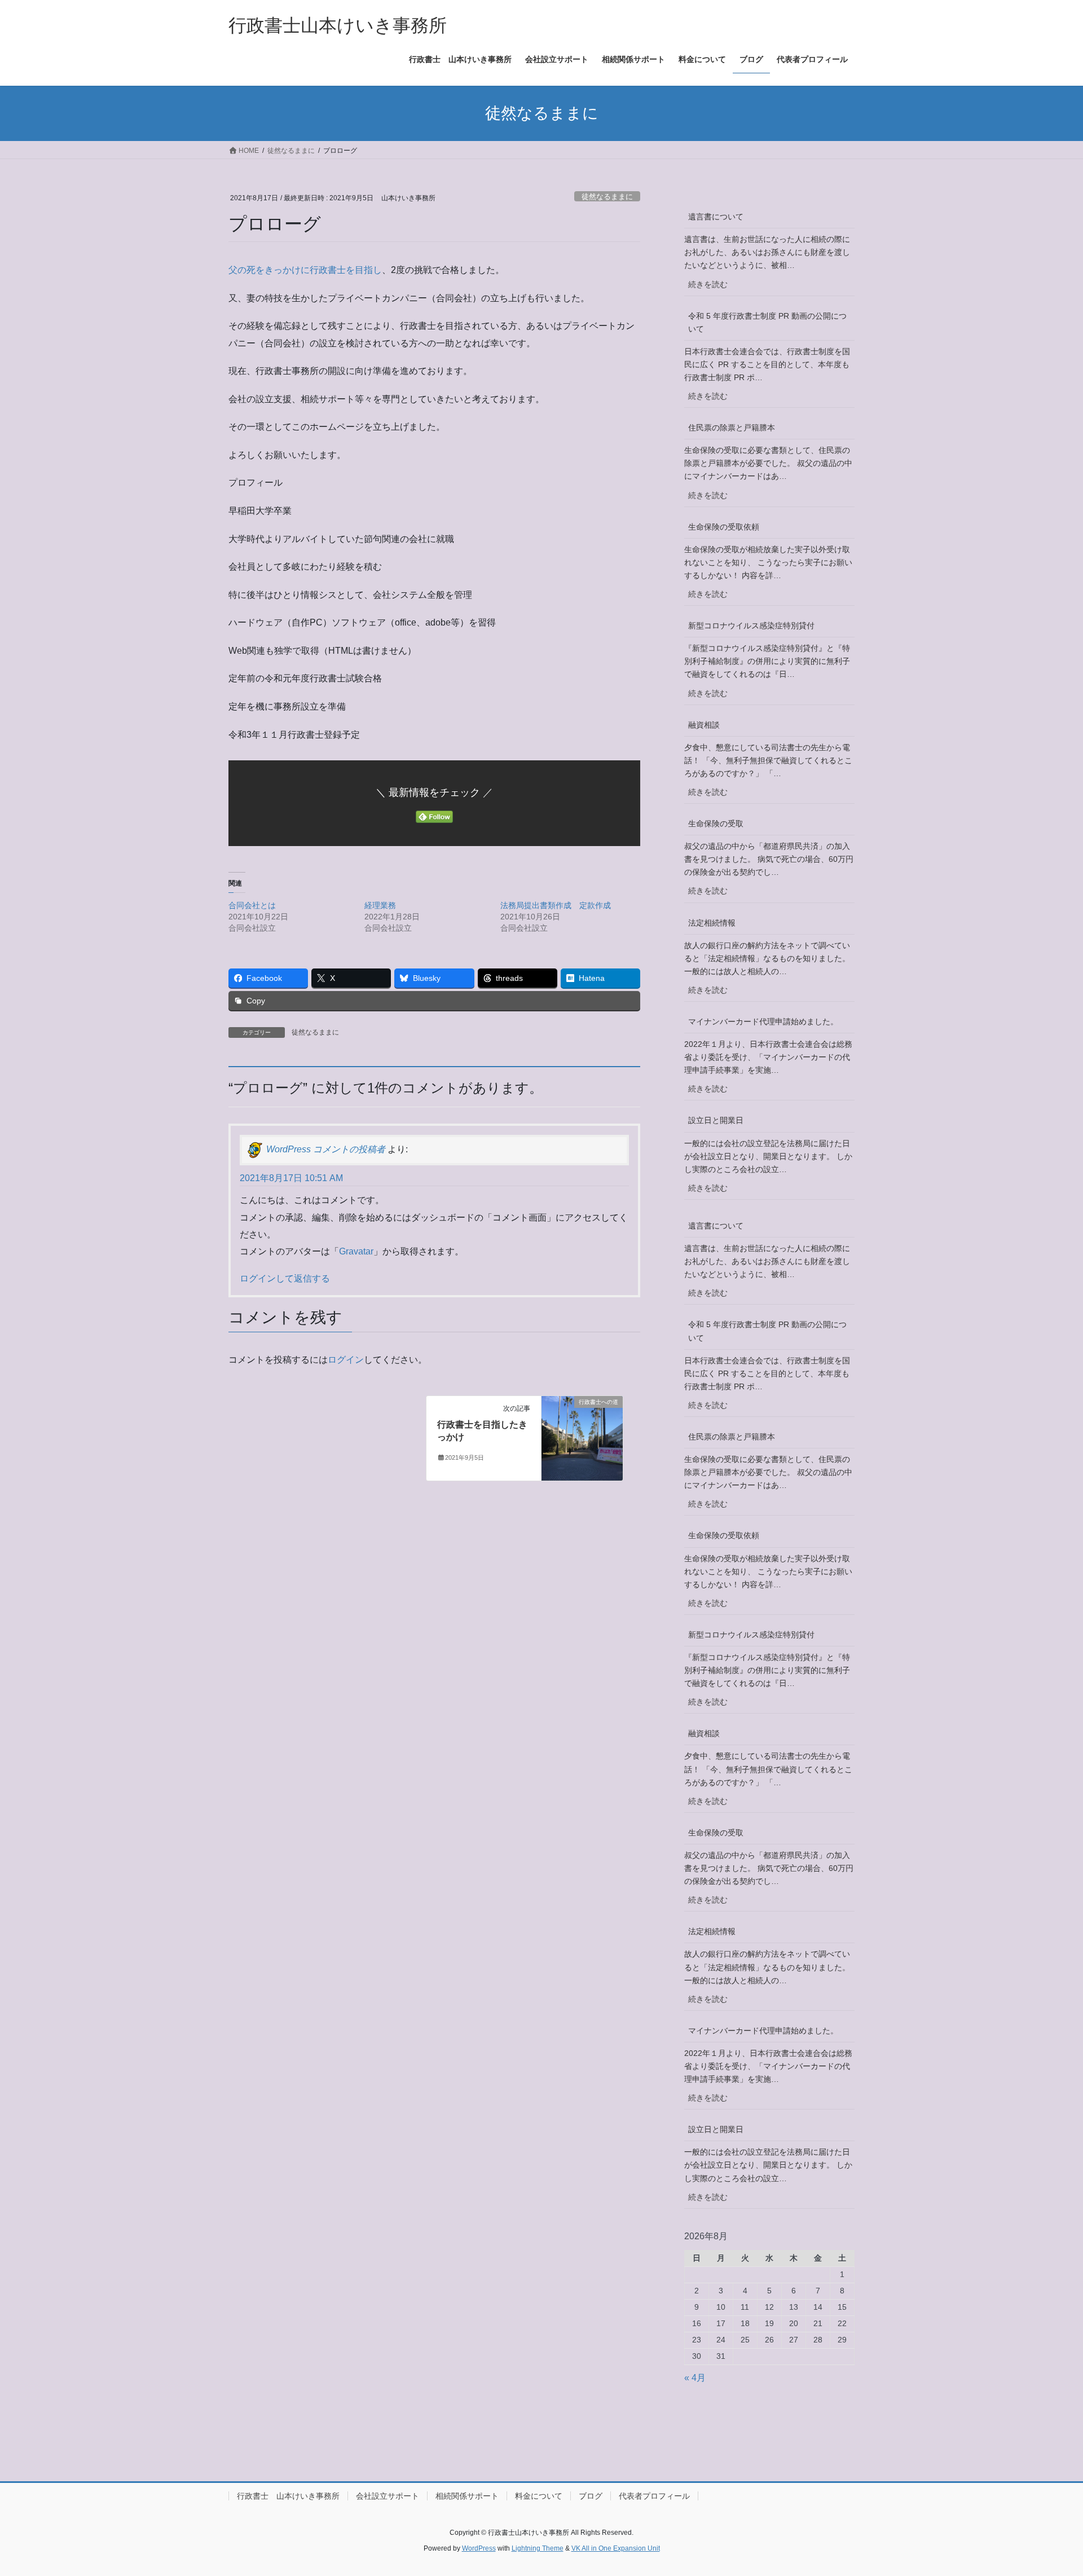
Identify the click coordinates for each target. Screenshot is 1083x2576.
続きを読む (712, 288)
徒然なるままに (607, 197)
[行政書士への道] (582, 1437)
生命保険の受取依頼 (724, 527)
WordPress (479, 2548)
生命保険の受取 (716, 824)
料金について (539, 2496)
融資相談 (704, 725)
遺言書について (716, 217)
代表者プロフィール (654, 2496)
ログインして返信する (285, 1278)
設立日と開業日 (716, 1120)
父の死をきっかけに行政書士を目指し (305, 270)
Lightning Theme (538, 2548)
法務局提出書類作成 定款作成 (556, 905)
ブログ (591, 2496)
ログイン (346, 1360)
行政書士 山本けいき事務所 (288, 2496)
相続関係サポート (467, 2496)
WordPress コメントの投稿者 (326, 1149)
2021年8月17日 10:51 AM (291, 1178)
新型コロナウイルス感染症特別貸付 (751, 626)
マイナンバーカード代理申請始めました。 (763, 1021)
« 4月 (695, 2378)
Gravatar (356, 1251)
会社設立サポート (388, 2496)
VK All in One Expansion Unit (616, 2548)
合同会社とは (252, 905)
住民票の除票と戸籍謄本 (732, 428)
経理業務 (380, 905)
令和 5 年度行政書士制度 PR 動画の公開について (767, 322)
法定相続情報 (712, 923)
